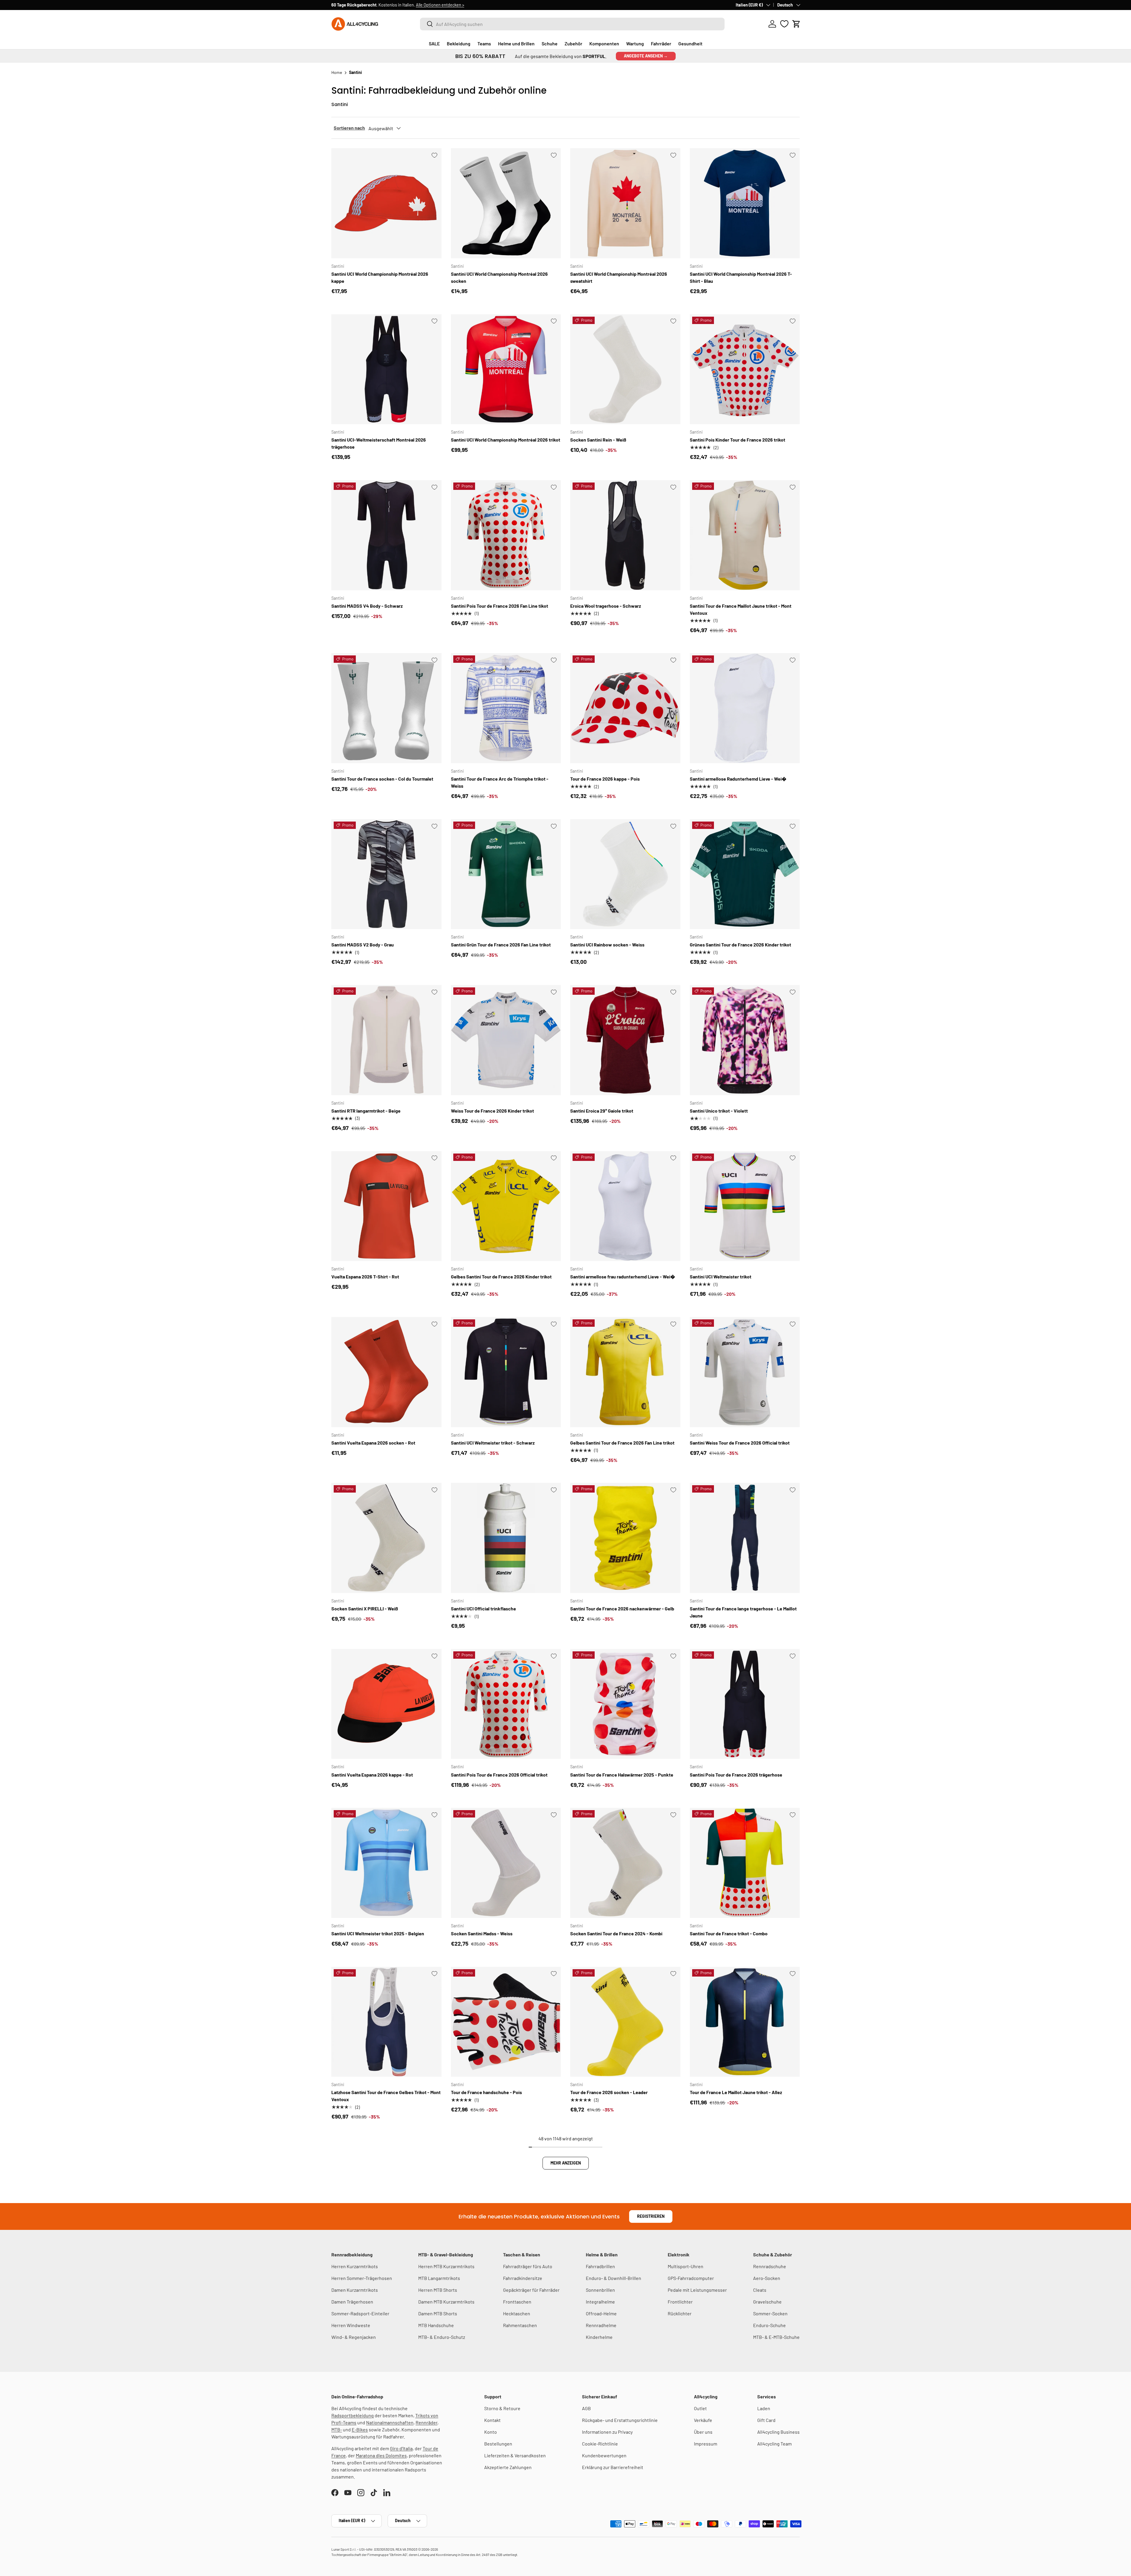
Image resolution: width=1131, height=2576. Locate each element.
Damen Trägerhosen (352, 2302)
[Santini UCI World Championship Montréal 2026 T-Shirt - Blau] (745, 203)
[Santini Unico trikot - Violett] (745, 1040)
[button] (796, 24)
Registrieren (651, 2216)
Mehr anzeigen (566, 2163)
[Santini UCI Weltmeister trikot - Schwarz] (506, 1372)
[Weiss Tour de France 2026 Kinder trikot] (506, 1040)
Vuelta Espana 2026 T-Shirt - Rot (365, 1277)
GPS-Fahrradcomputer (691, 2278)
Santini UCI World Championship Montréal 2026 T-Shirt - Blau (741, 277)
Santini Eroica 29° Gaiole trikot (602, 1111)
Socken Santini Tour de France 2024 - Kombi (616, 1933)
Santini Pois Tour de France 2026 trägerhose (736, 1775)
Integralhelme (600, 2302)
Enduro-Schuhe (769, 2325)
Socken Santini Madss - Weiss (482, 1933)
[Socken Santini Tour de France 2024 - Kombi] (625, 1863)
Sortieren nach (349, 128)
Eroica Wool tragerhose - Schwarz (606, 606)
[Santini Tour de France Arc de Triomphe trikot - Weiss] (506, 708)
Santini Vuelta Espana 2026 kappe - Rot (372, 1775)
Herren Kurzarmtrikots (355, 2266)
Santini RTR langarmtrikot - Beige (366, 1111)
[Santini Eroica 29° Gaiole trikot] (625, 1040)
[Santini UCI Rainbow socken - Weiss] (625, 874)
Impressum (706, 2444)
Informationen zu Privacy (607, 2432)
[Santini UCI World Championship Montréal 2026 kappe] (386, 203)
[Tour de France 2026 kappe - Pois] (625, 708)
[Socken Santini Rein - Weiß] (625, 369)
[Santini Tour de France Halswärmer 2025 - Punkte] (625, 1704)
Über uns (703, 2432)
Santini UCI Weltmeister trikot (721, 1277)
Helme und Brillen (516, 43)
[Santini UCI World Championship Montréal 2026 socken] (506, 203)
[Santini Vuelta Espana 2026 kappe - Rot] (386, 1704)
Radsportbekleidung (353, 2415)
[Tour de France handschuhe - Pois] (506, 2022)
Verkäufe (703, 2420)
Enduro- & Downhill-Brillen (614, 2278)
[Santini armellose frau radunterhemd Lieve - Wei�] (625, 1206)
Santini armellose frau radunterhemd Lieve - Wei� (623, 1277)
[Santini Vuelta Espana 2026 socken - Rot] (386, 1372)
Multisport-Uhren (686, 2266)
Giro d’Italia (401, 2448)
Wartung (635, 43)
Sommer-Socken (770, 2313)
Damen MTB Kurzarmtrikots (446, 2302)
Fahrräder (661, 43)
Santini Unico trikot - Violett (719, 1111)
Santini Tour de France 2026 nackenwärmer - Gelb (622, 1608)
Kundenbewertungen (604, 2455)
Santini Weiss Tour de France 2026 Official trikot (740, 1443)
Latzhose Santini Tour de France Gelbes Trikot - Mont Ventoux (386, 2096)
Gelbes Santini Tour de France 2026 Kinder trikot (501, 1277)
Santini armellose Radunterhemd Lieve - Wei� (738, 779)
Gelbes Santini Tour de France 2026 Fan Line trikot (622, 1443)
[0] (784, 24)
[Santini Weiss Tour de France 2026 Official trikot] (745, 1372)
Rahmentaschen (520, 2325)
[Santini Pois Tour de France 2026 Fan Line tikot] (506, 535)
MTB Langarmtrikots (439, 2278)
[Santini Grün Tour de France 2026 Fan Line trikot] (506, 874)
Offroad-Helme (601, 2313)
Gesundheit (690, 43)
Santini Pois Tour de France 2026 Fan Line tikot (500, 606)
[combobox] (572, 24)
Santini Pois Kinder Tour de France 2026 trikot (738, 440)
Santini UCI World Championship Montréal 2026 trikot (506, 440)
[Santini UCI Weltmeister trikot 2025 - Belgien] (386, 1863)
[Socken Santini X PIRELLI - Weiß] (386, 1538)
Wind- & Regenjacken (354, 2337)
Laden (764, 2408)
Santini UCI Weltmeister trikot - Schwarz (493, 1443)
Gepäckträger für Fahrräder (531, 2290)
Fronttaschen (517, 2302)
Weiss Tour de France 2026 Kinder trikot (492, 1111)
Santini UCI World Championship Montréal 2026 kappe (380, 277)
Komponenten (604, 43)
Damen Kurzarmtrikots (355, 2290)
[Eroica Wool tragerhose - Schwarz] (625, 535)
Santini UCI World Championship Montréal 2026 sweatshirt (619, 277)
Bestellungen (498, 2444)
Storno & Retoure (502, 2408)
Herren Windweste (351, 2325)
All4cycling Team (774, 2444)
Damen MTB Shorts (438, 2313)
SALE (434, 43)
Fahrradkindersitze (523, 2278)
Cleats (760, 2290)
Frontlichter (680, 2302)
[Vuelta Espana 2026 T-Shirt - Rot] (386, 1206)
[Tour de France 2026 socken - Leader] (625, 2022)
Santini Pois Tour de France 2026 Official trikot (499, 1775)
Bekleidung (459, 43)
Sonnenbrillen (600, 2290)
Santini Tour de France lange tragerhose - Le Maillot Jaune (743, 1612)
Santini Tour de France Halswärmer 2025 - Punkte (622, 1775)
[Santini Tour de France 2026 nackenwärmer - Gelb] (625, 1538)
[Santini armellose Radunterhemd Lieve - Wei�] (745, 708)
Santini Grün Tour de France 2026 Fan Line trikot (501, 945)
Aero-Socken (767, 2278)
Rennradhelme (601, 2325)
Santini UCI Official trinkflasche (483, 1608)
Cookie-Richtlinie (600, 2444)
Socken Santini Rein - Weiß (598, 440)
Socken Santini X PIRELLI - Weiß (365, 1608)
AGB (586, 2408)
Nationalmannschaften (390, 2422)
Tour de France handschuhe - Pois (486, 2092)
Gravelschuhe (767, 2302)
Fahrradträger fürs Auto (528, 2266)
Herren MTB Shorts (438, 2290)
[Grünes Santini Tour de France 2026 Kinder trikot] (745, 874)
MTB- (337, 2429)
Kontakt (492, 2420)
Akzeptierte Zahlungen (508, 2467)
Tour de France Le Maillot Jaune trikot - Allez (736, 2092)
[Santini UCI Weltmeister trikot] (745, 1206)
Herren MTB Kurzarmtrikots (446, 2266)
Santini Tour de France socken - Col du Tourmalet (382, 779)
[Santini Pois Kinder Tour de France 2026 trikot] (745, 369)
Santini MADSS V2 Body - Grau (363, 945)
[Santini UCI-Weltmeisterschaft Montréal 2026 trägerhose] (386, 369)
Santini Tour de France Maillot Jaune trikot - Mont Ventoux (741, 609)
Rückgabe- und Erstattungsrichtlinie (620, 2420)
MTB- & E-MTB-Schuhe (776, 2337)
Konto (491, 2432)
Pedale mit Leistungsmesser (697, 2290)
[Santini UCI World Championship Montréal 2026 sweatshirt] (625, 203)
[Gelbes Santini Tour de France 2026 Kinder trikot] (506, 1206)
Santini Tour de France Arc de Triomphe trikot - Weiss (500, 782)
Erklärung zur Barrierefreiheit (613, 2467)
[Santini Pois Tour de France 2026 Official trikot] (506, 1704)
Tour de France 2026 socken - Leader (609, 2092)
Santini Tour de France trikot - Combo (729, 1933)
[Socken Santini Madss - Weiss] (506, 1863)
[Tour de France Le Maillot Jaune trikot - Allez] (745, 2022)
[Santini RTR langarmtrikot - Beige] (386, 1040)
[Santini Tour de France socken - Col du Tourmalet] (386, 708)
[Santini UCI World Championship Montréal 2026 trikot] (506, 369)
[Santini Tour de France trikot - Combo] (745, 1863)
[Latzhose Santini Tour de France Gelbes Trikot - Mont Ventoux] (386, 2022)
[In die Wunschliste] (434, 155)
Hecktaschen (517, 2313)
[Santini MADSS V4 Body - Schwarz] (386, 535)
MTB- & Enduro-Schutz (442, 2337)
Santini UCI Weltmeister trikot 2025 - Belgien (378, 1933)
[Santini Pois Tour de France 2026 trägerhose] (745, 1704)
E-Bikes (360, 2429)
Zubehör (573, 43)
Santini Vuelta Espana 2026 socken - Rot (373, 1443)
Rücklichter (680, 2313)
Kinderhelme (599, 2337)
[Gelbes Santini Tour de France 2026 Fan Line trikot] (625, 1372)
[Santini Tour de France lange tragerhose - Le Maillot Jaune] (745, 1538)
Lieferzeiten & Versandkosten (515, 2455)
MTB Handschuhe (436, 2325)
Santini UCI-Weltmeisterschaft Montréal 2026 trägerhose (379, 443)
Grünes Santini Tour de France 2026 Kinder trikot (740, 945)
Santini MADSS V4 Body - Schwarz (367, 606)
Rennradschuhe (770, 2266)
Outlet (700, 2408)
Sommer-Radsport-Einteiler (360, 2313)
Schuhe (550, 43)
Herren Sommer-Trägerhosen (362, 2278)
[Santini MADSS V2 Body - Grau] (386, 874)
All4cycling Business (778, 2432)
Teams (484, 43)
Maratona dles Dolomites (381, 2455)
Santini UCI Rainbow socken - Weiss (607, 945)
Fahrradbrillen (600, 2266)
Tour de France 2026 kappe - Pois (605, 779)
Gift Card (766, 2420)
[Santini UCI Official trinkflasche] (506, 1538)
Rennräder (426, 2422)
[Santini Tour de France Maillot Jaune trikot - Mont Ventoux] (745, 535)
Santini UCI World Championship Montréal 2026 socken (499, 277)
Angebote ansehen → (646, 56)
